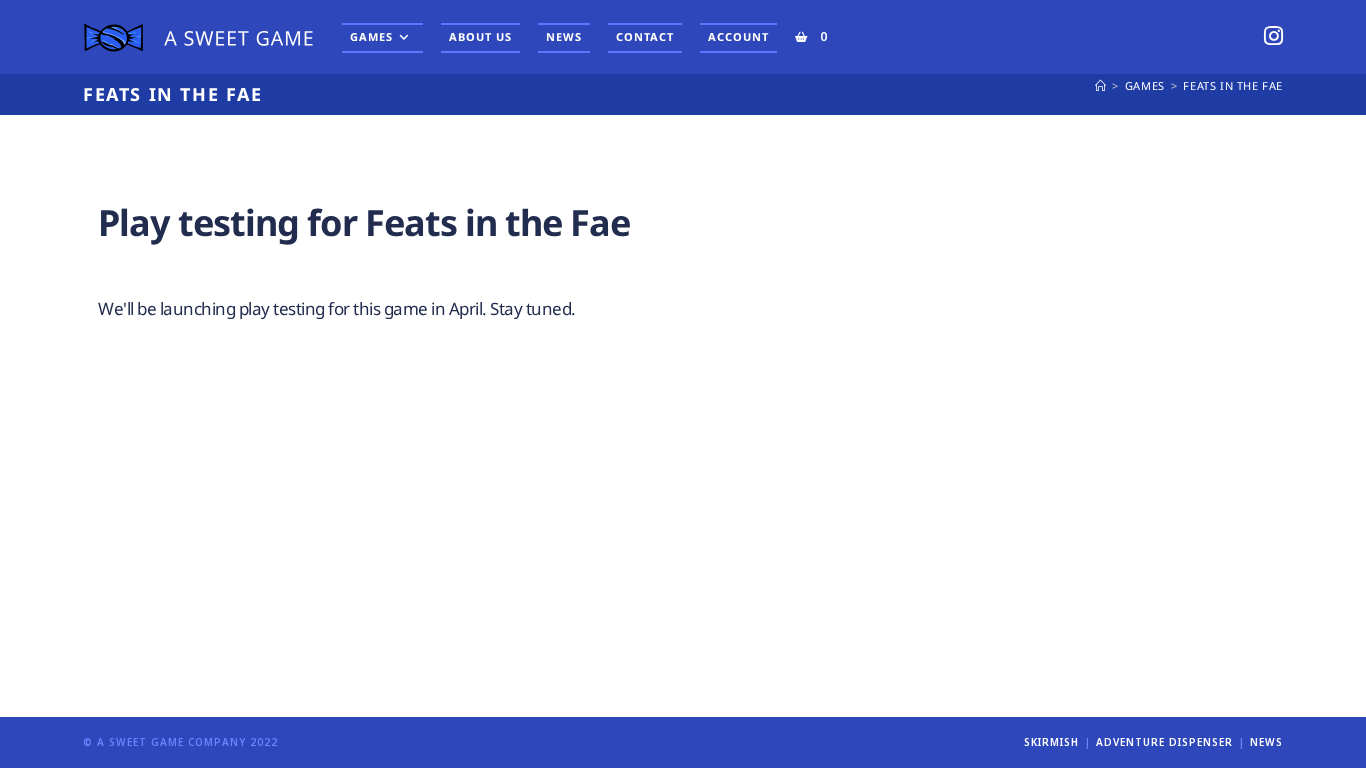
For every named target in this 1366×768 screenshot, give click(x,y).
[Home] (1101, 85)
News (1266, 742)
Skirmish (1051, 742)
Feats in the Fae (1233, 85)
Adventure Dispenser (1164, 742)
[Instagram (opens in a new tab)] (1273, 35)
